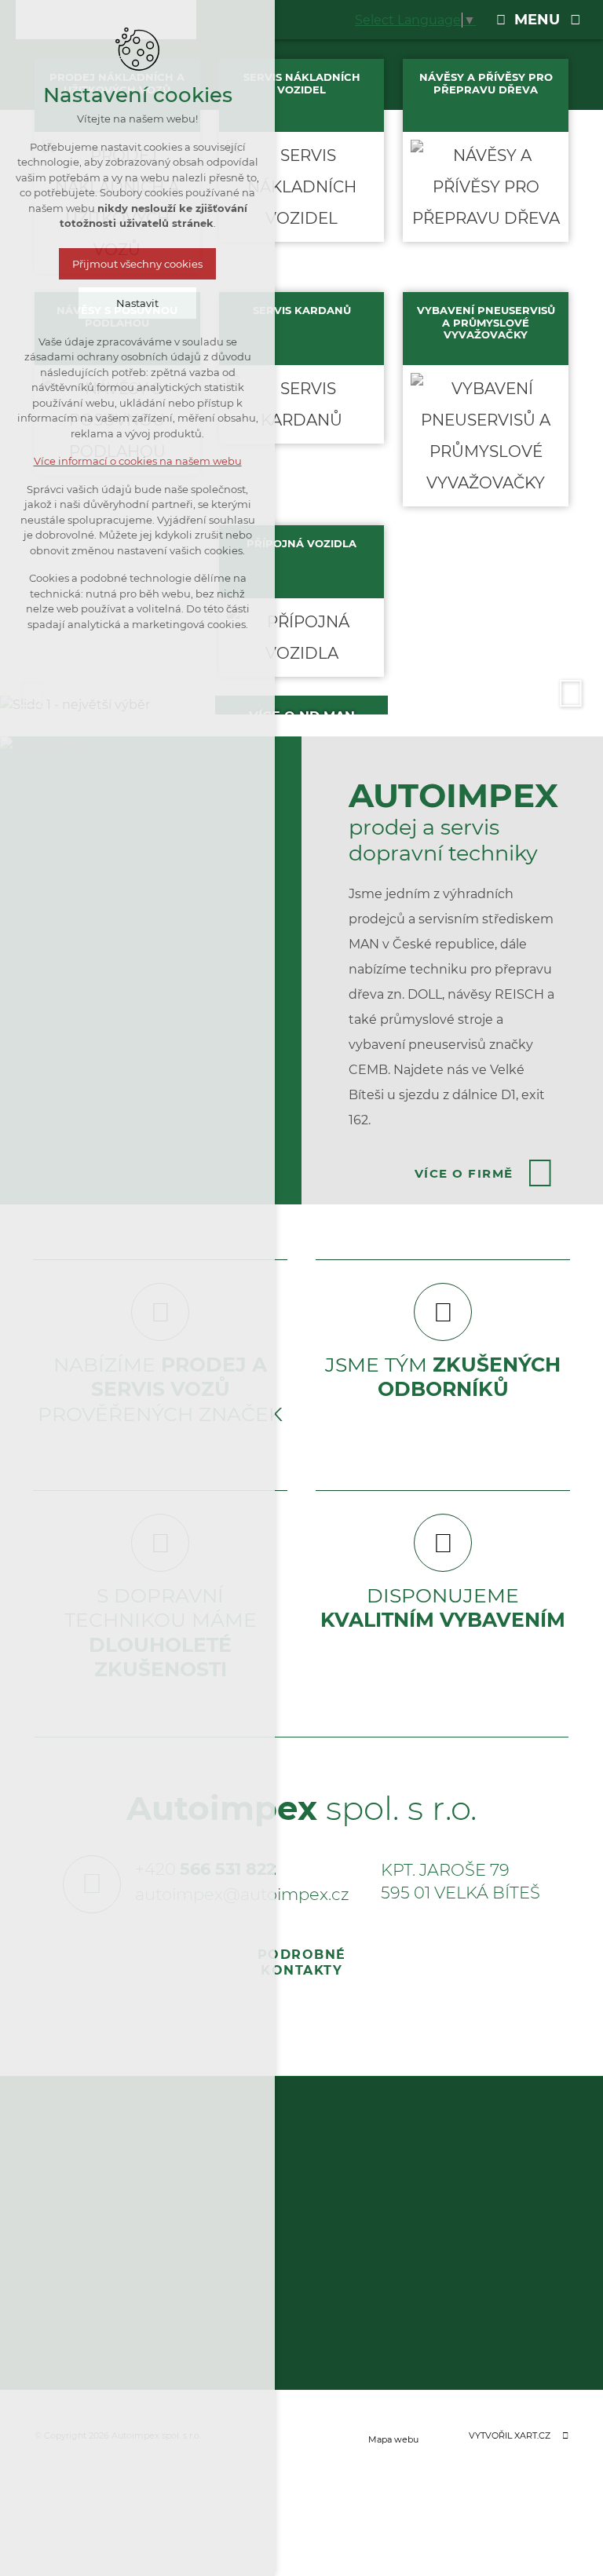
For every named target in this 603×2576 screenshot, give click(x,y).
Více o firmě (464, 1173)
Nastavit (137, 303)
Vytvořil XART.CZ (510, 2435)
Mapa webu (393, 2439)
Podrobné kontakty (302, 1962)
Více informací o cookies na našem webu (138, 461)
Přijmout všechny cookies (137, 264)
